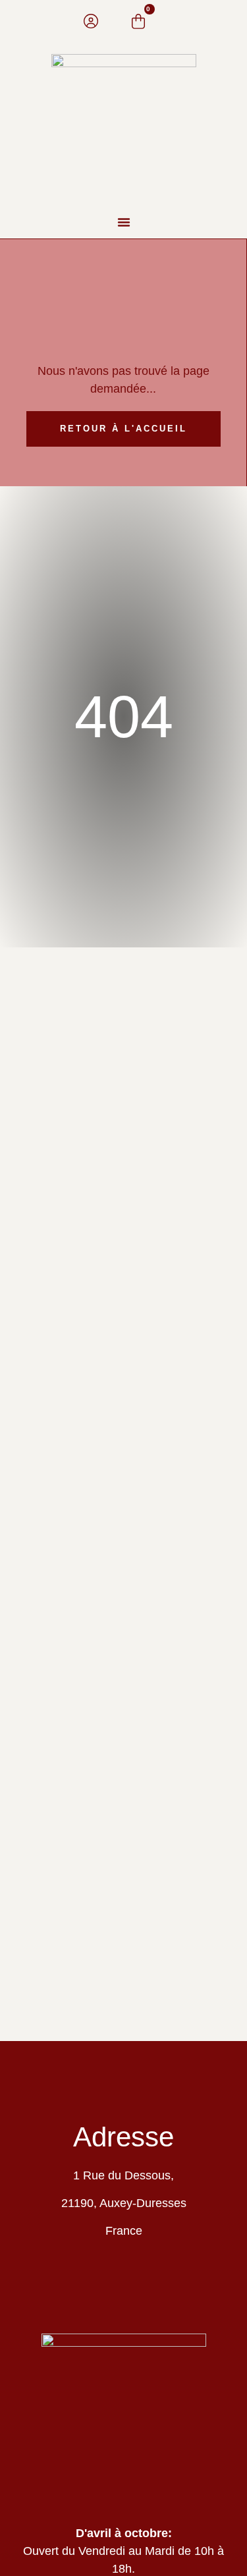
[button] (124, 222)
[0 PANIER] (138, 21)
